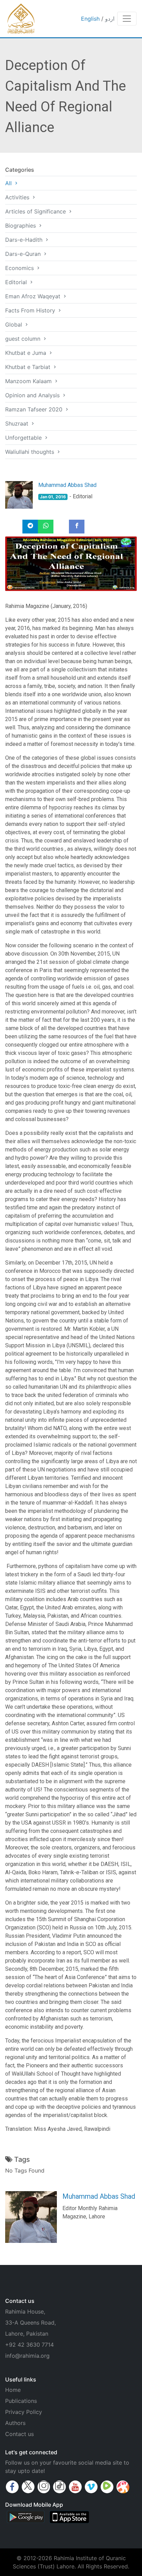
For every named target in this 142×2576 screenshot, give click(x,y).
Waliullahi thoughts (31, 452)
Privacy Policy (24, 2412)
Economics (20, 268)
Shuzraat (18, 423)
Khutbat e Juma (27, 353)
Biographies (21, 226)
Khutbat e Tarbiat (29, 367)
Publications (21, 2401)
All (9, 183)
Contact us (19, 2434)
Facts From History (31, 310)
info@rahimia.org (27, 2356)
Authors (15, 2423)
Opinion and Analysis (33, 395)
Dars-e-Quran (24, 254)
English (90, 19)
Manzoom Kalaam (29, 381)
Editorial (17, 282)
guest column (24, 339)
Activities (18, 197)
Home (13, 2390)
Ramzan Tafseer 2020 (35, 409)
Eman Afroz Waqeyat (34, 296)
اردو (110, 19)
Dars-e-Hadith (25, 240)
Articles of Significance (36, 211)
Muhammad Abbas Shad (67, 485)
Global (14, 325)
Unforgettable (24, 438)
